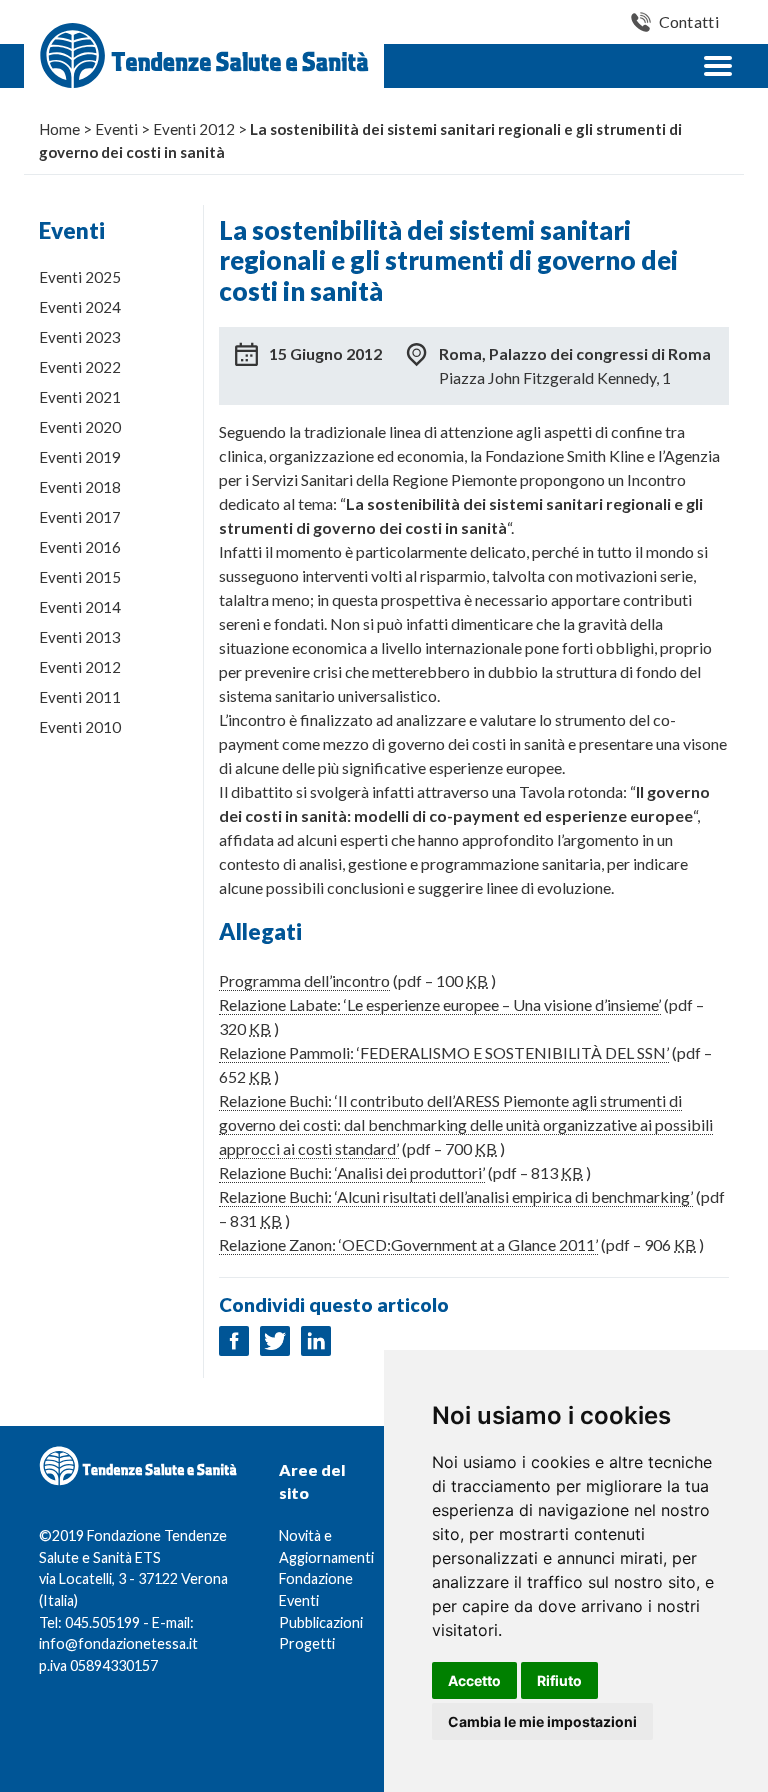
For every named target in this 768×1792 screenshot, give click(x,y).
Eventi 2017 (80, 517)
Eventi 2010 (80, 727)
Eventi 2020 (80, 427)
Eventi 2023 (80, 337)
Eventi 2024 (80, 307)
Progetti (307, 1643)
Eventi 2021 (80, 397)
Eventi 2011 (80, 697)
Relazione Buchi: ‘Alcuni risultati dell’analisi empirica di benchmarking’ (456, 1196)
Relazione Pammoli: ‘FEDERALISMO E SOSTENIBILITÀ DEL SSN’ (444, 1052)
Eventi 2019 (80, 457)
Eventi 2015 (80, 577)
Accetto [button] (474, 1680)
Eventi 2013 (80, 637)
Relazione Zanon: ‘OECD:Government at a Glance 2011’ (408, 1244)
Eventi (299, 1600)
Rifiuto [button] (559, 1680)
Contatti (689, 21)
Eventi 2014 (80, 607)
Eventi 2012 (80, 667)
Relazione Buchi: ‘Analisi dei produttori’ (352, 1172)
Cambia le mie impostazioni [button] (542, 1721)
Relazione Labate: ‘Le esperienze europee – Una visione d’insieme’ (440, 1004)
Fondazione (316, 1578)
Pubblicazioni (321, 1622)
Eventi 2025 (80, 277)
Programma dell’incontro (304, 980)
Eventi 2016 (80, 547)
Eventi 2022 (80, 367)
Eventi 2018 (80, 487)
